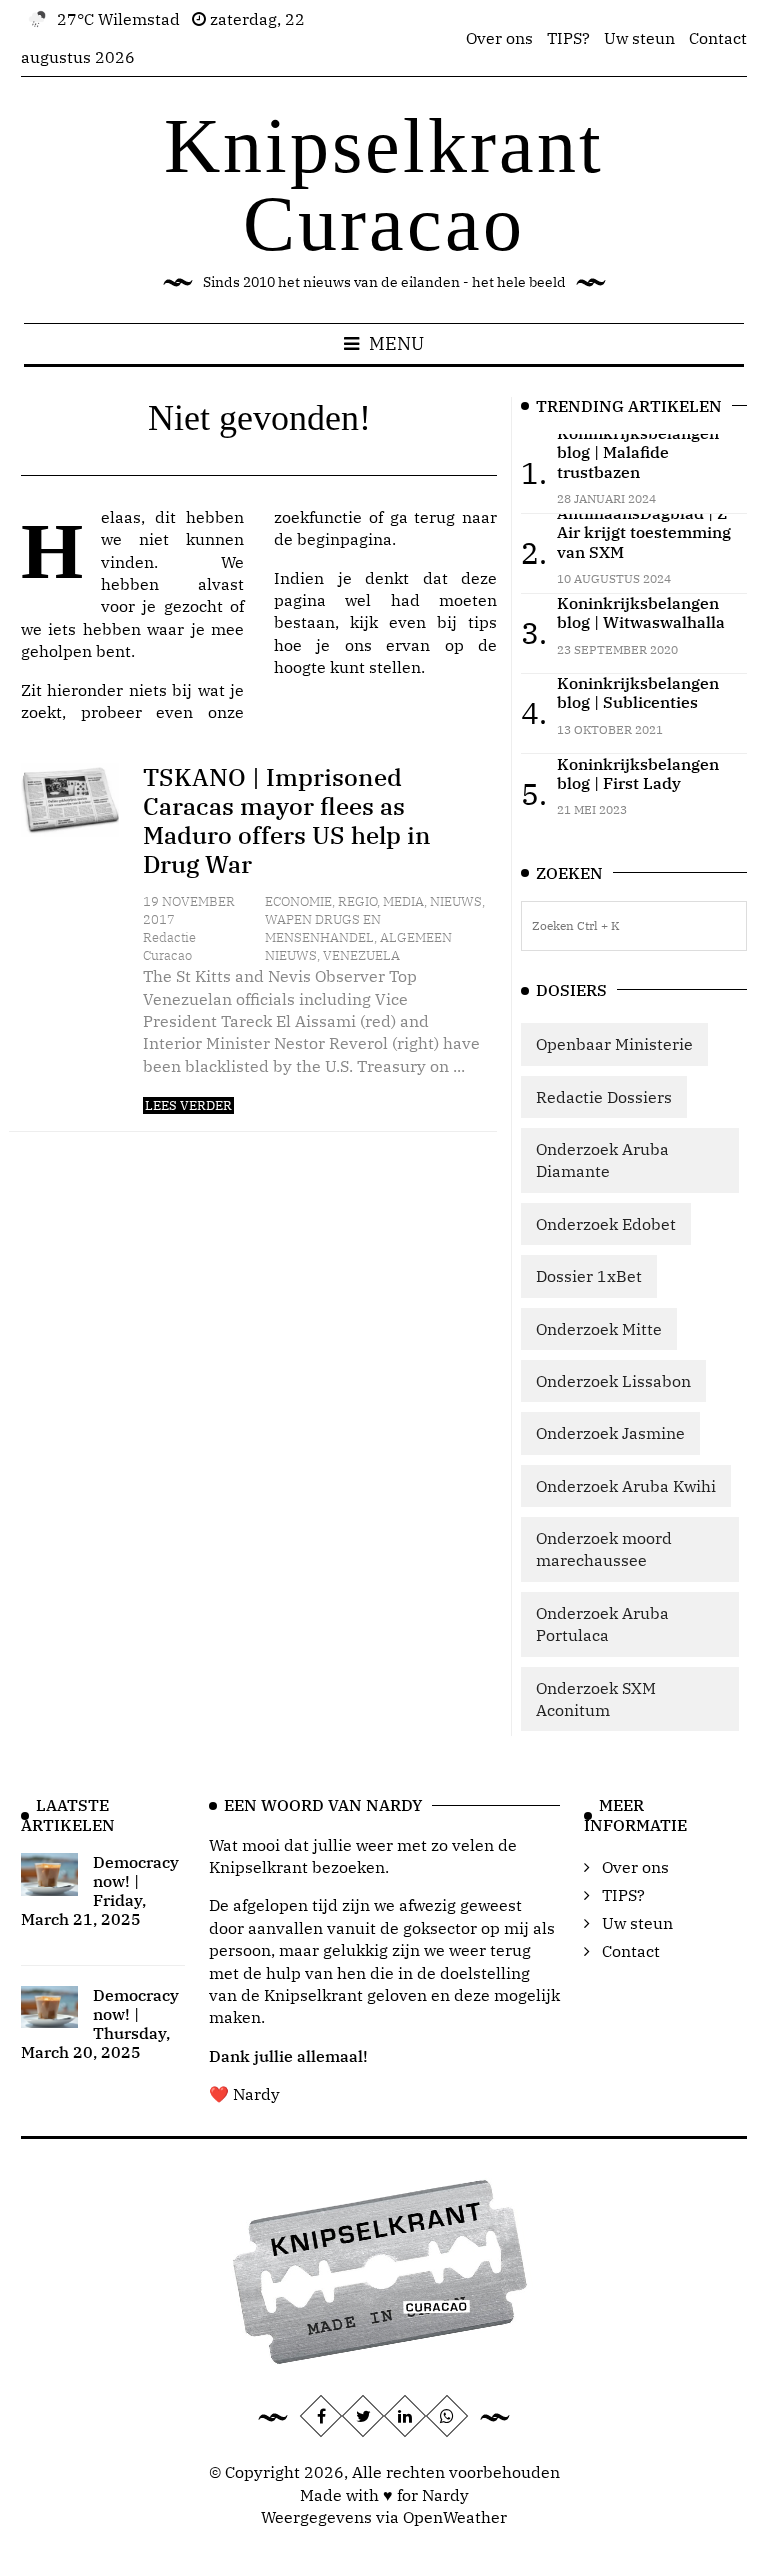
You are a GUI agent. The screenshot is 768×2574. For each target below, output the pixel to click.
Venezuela (361, 955)
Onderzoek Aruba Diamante (602, 1160)
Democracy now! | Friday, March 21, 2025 (100, 1891)
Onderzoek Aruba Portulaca (602, 1624)
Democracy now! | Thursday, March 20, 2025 (100, 2024)
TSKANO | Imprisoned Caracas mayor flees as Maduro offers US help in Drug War (287, 820)
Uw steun (639, 38)
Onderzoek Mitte (599, 1329)
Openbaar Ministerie (614, 1044)
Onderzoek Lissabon (613, 1381)
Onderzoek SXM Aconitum (596, 1699)
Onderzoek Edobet (606, 1224)
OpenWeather (455, 2517)
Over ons (499, 38)
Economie (298, 901)
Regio (357, 901)
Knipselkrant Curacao (384, 184)
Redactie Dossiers (604, 1097)
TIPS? (568, 38)
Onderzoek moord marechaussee (604, 1549)
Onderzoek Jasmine (610, 1433)
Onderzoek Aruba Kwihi (626, 1486)
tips (482, 622)
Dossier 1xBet (589, 1276)
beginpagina (344, 539)
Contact (718, 38)
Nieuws (456, 901)
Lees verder (188, 1105)
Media (403, 901)
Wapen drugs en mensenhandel (323, 928)
